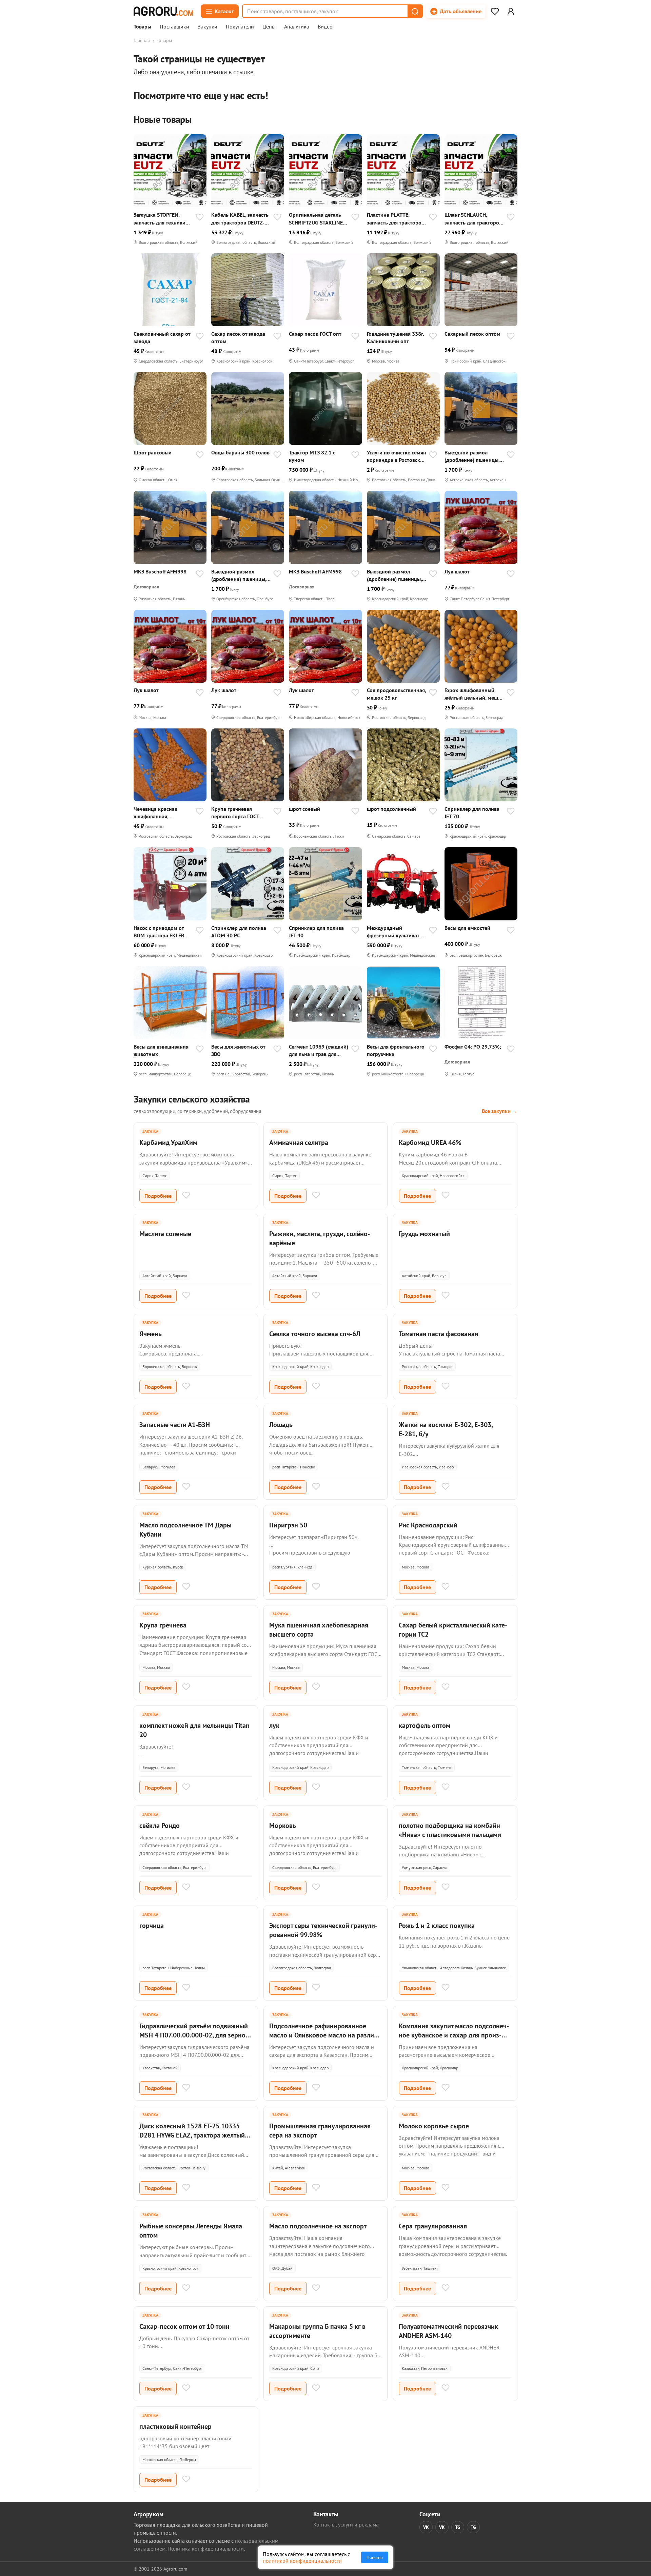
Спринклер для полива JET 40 (316, 932)
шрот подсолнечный (391, 809)
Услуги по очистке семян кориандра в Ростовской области (397, 456)
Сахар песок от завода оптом (238, 337)
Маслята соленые (165, 1234)
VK (426, 2527)
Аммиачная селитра (299, 1143)
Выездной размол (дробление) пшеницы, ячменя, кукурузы (472, 456)
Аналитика (297, 27)
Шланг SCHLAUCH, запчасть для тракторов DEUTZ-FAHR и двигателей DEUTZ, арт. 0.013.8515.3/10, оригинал (473, 219)
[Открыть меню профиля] (511, 11)
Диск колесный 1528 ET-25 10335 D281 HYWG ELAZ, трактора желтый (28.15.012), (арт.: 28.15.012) (192, 2135)
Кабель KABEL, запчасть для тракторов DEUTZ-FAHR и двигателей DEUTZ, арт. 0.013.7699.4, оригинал (240, 219)
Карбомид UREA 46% (430, 1143)
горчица (152, 1926)
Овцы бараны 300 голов (240, 452)
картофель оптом (425, 1725)
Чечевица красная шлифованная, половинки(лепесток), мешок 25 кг (160, 813)
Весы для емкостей (467, 928)
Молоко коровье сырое (434, 2126)
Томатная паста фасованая (438, 1334)
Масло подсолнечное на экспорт (318, 2226)
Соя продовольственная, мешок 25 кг (396, 694)
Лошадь (281, 1425)
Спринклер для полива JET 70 (472, 813)
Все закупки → (500, 1111)
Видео (325, 27)
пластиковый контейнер (175, 2426)
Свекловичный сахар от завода (162, 337)
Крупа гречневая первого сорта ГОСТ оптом (235, 813)
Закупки (208, 27)
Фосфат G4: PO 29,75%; (473, 1047)
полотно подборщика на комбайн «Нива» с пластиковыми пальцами (450, 1830)
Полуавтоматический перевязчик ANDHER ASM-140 (448, 2331)
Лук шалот (457, 571)
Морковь (283, 1826)
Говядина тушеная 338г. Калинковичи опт (395, 337)
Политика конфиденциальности (206, 2549)
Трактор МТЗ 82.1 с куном (312, 456)
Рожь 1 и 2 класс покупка (437, 1926)
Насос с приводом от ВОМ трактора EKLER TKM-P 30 (159, 932)
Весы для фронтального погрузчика (396, 1050)
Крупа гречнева (163, 1625)
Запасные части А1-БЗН (175, 1425)
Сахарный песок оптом (472, 334)
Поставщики (174, 27)
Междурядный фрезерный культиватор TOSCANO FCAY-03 (396, 932)
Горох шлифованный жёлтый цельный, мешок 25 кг (474, 694)
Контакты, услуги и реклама (346, 2524)
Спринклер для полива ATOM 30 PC (239, 932)
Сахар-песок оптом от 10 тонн (184, 2326)
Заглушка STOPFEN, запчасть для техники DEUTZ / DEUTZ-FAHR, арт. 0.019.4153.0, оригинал (160, 219)
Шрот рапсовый (153, 452)
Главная (142, 40)
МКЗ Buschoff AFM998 (160, 571)
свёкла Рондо (160, 1826)
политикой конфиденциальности (302, 2561)
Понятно (375, 2557)
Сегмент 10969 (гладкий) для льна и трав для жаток (319, 1050)
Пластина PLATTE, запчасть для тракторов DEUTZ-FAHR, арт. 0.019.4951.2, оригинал (396, 219)
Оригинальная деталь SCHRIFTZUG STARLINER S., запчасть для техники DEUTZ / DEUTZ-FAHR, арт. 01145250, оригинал (318, 219)
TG (458, 2527)
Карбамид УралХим (168, 1143)
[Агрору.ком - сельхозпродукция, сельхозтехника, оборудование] (163, 11)
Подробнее (158, 1196)
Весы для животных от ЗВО (238, 1050)
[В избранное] (200, 218)
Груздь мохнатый (424, 1234)
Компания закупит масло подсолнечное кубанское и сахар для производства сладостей (454, 2035)
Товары (142, 27)
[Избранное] (495, 11)
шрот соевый (304, 809)
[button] (415, 11)
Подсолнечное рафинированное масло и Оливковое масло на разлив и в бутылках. (323, 2035)
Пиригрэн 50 (288, 1525)
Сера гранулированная (433, 2226)
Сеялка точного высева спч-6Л (315, 1334)
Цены (269, 27)
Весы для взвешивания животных (161, 1050)
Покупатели (240, 27)
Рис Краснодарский (428, 1525)
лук (274, 1725)
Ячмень (151, 1334)
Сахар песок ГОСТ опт (315, 334)
